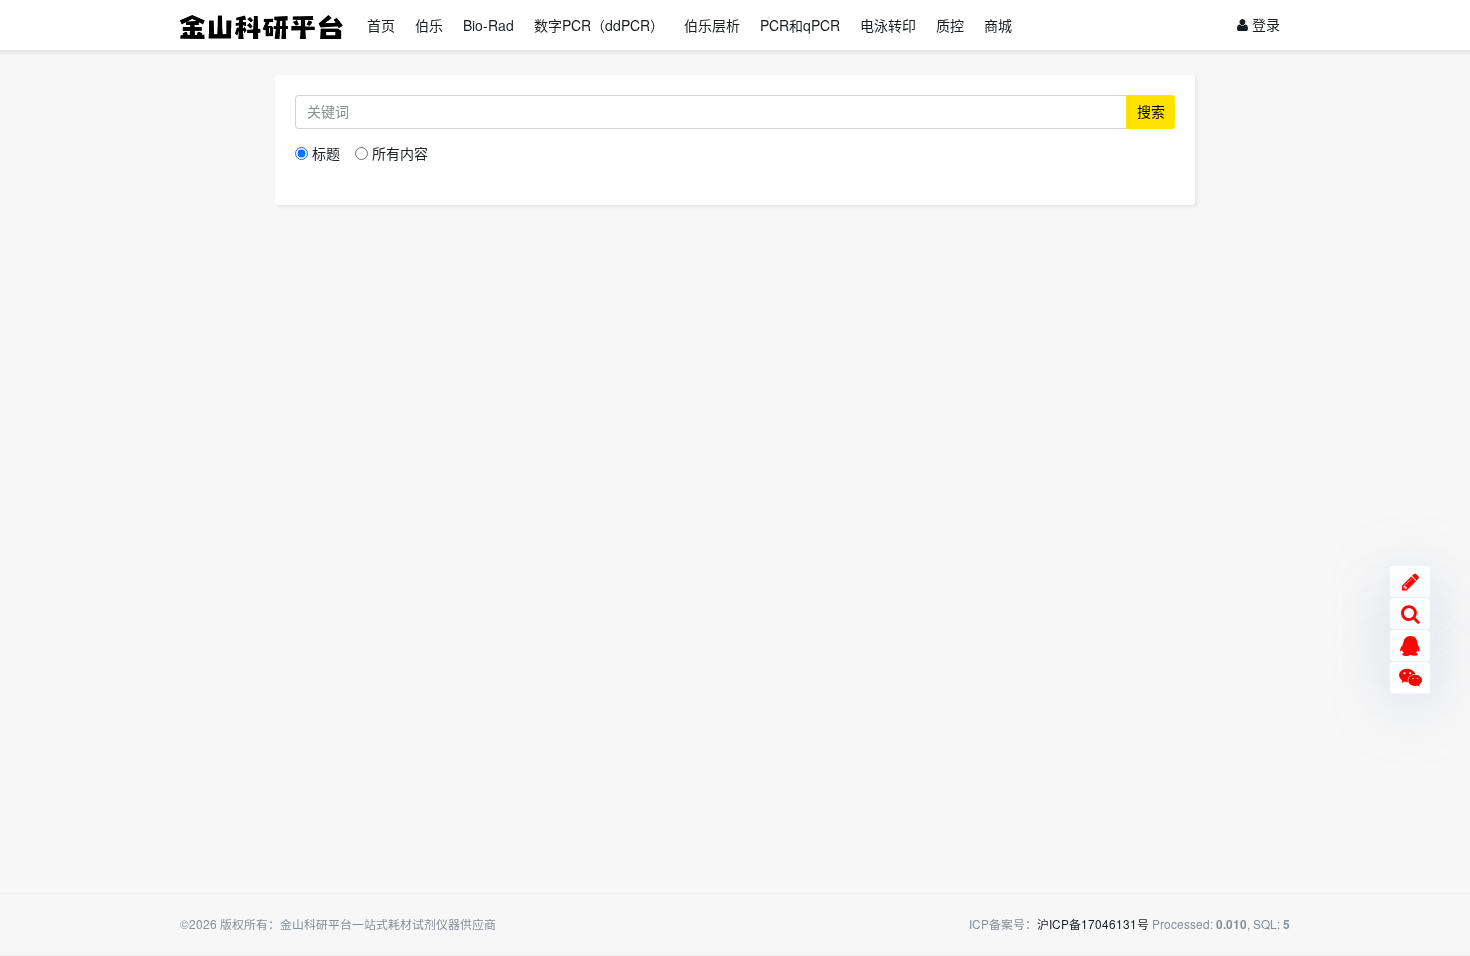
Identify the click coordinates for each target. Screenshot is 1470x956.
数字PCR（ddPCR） (599, 25)
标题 (326, 153)
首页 (381, 25)
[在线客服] (1410, 646)
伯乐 (429, 25)
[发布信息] (1410, 582)
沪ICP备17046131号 (1093, 923)
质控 (950, 25)
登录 (1264, 24)
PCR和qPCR (800, 25)
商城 (998, 25)
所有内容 (400, 153)
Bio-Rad (488, 25)
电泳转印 (888, 25)
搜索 (1151, 111)
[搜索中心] (1410, 614)
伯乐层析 (712, 25)
